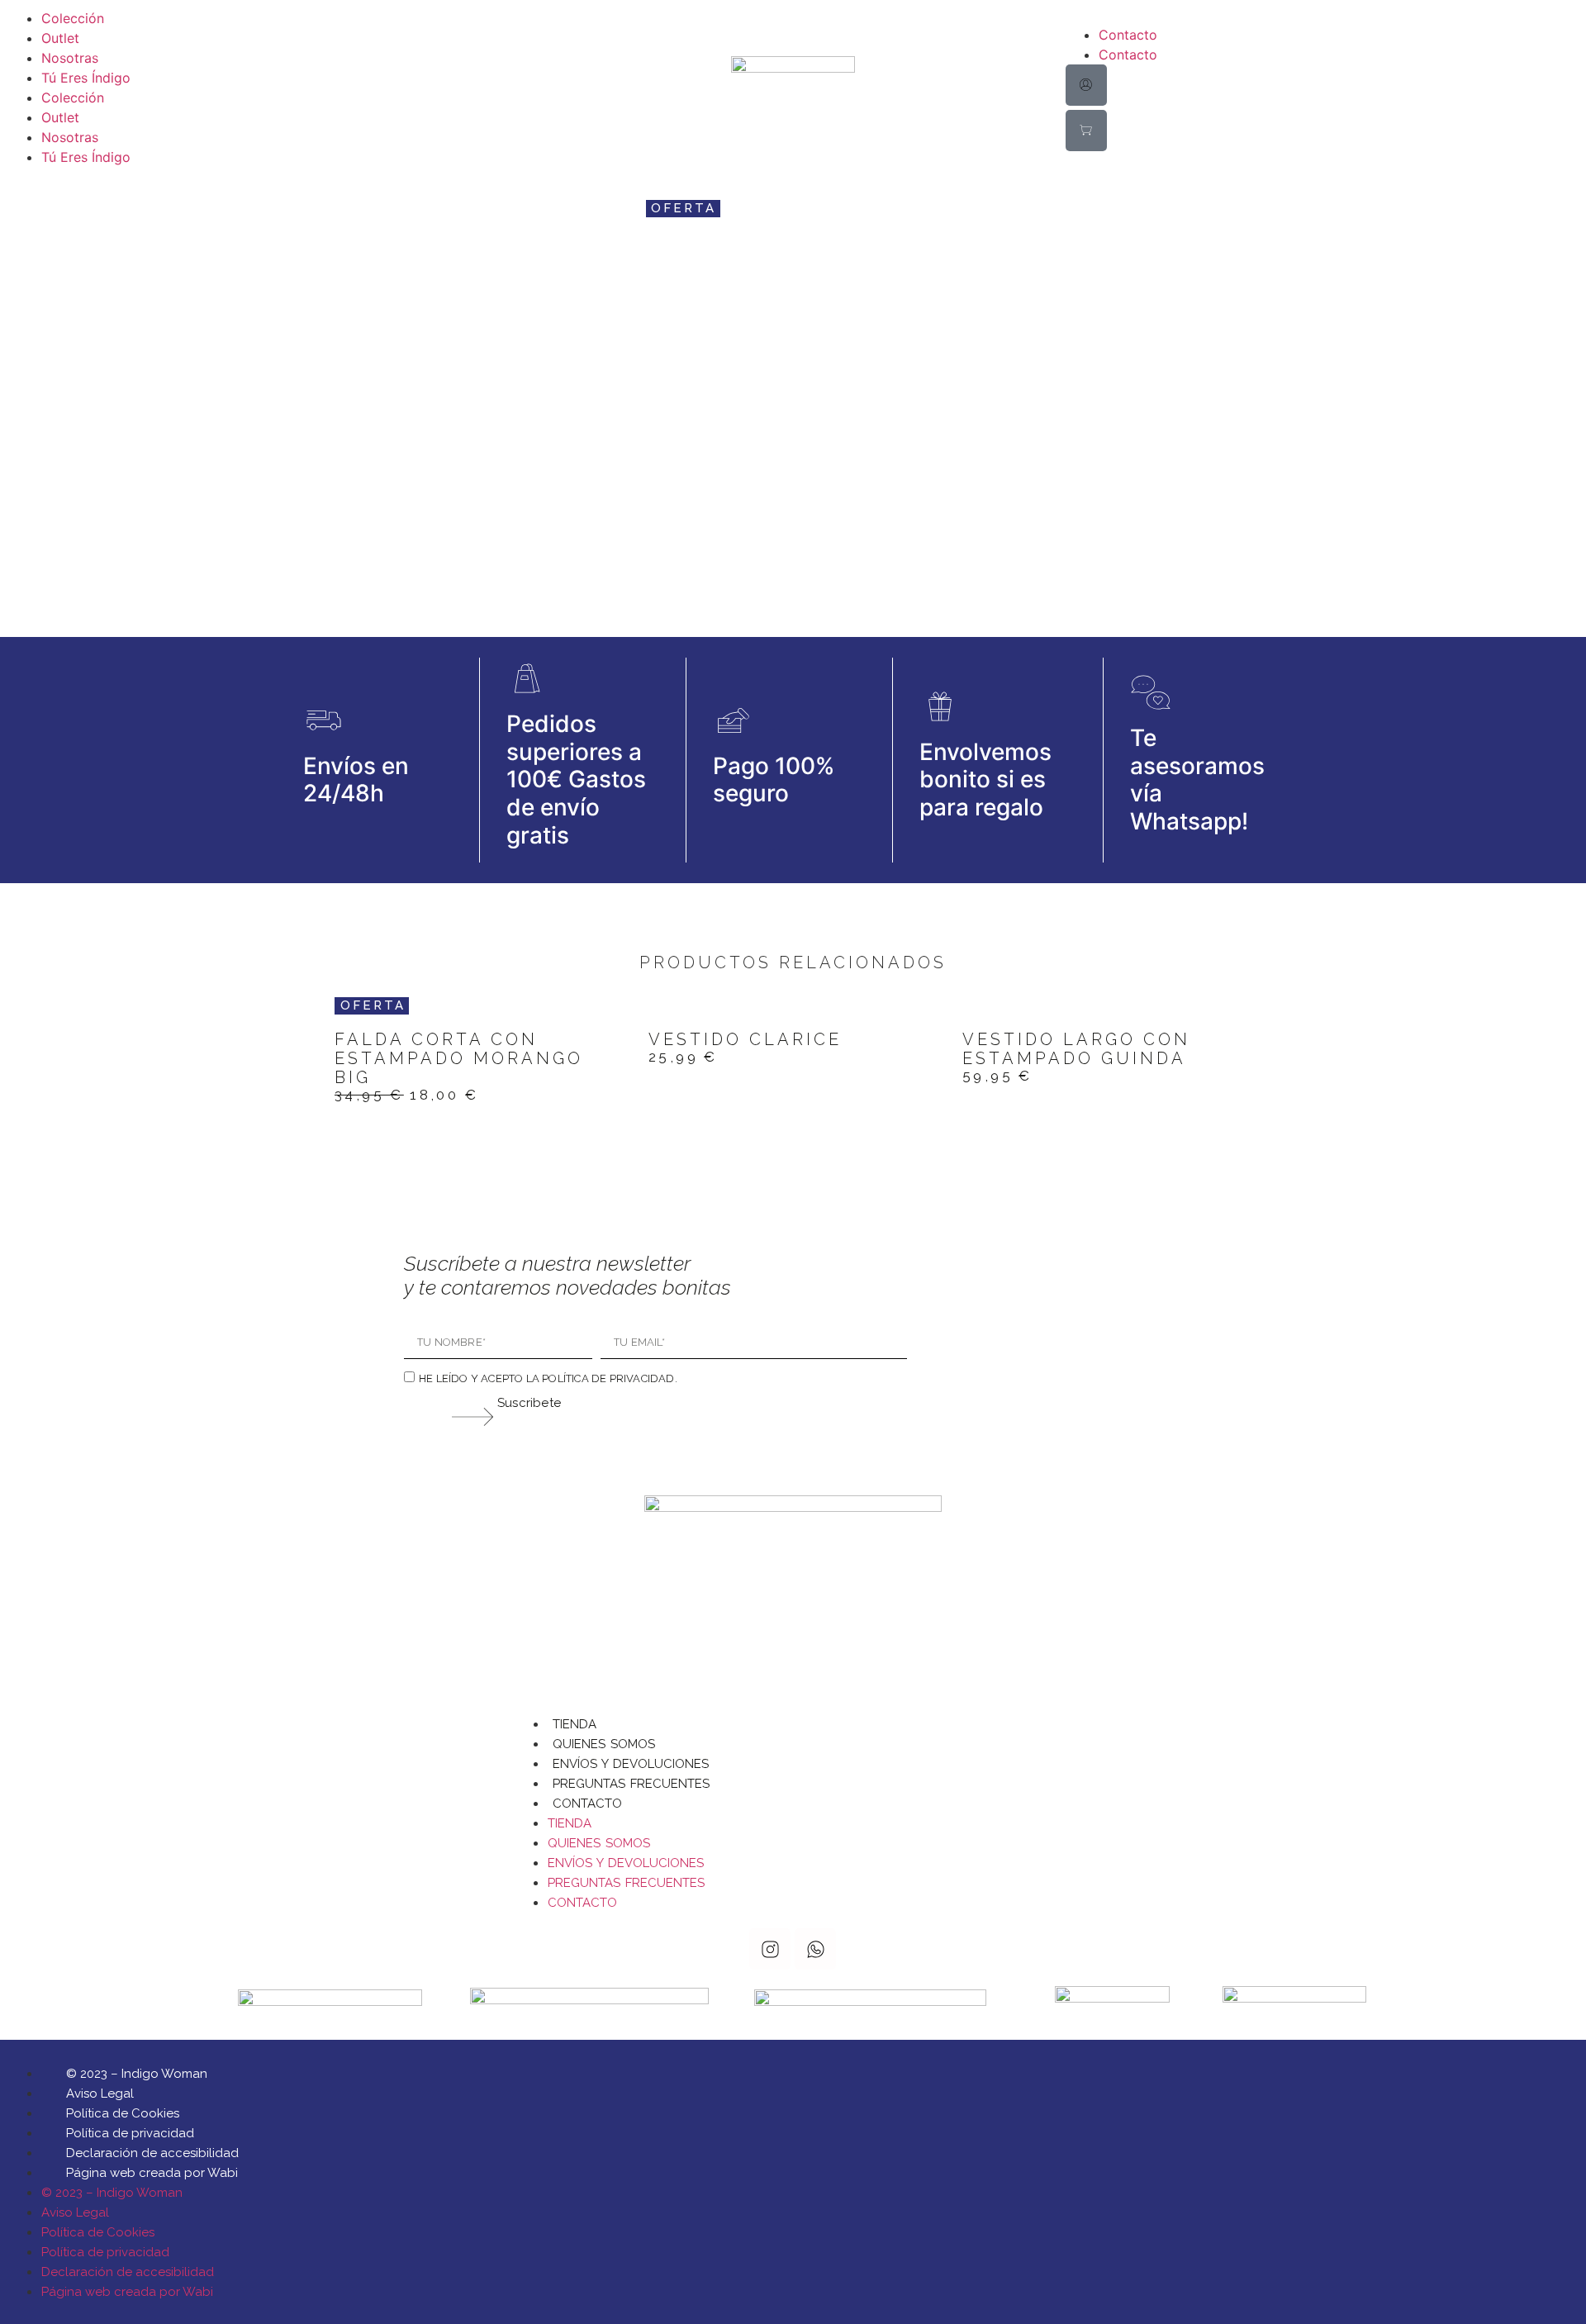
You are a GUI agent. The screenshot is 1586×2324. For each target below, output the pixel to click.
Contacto (1128, 35)
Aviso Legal (100, 2094)
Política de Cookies (123, 2113)
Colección (73, 18)
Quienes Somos (604, 1744)
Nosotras (70, 58)
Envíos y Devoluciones (631, 1764)
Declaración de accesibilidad (152, 2153)
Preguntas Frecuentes (631, 1784)
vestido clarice (745, 1039)
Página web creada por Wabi (152, 2173)
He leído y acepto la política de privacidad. (548, 1378)
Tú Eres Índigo (86, 78)
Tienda (575, 1724)
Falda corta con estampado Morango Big (459, 1058)
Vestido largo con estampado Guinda (1076, 1049)
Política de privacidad (130, 2133)
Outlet (60, 38)
